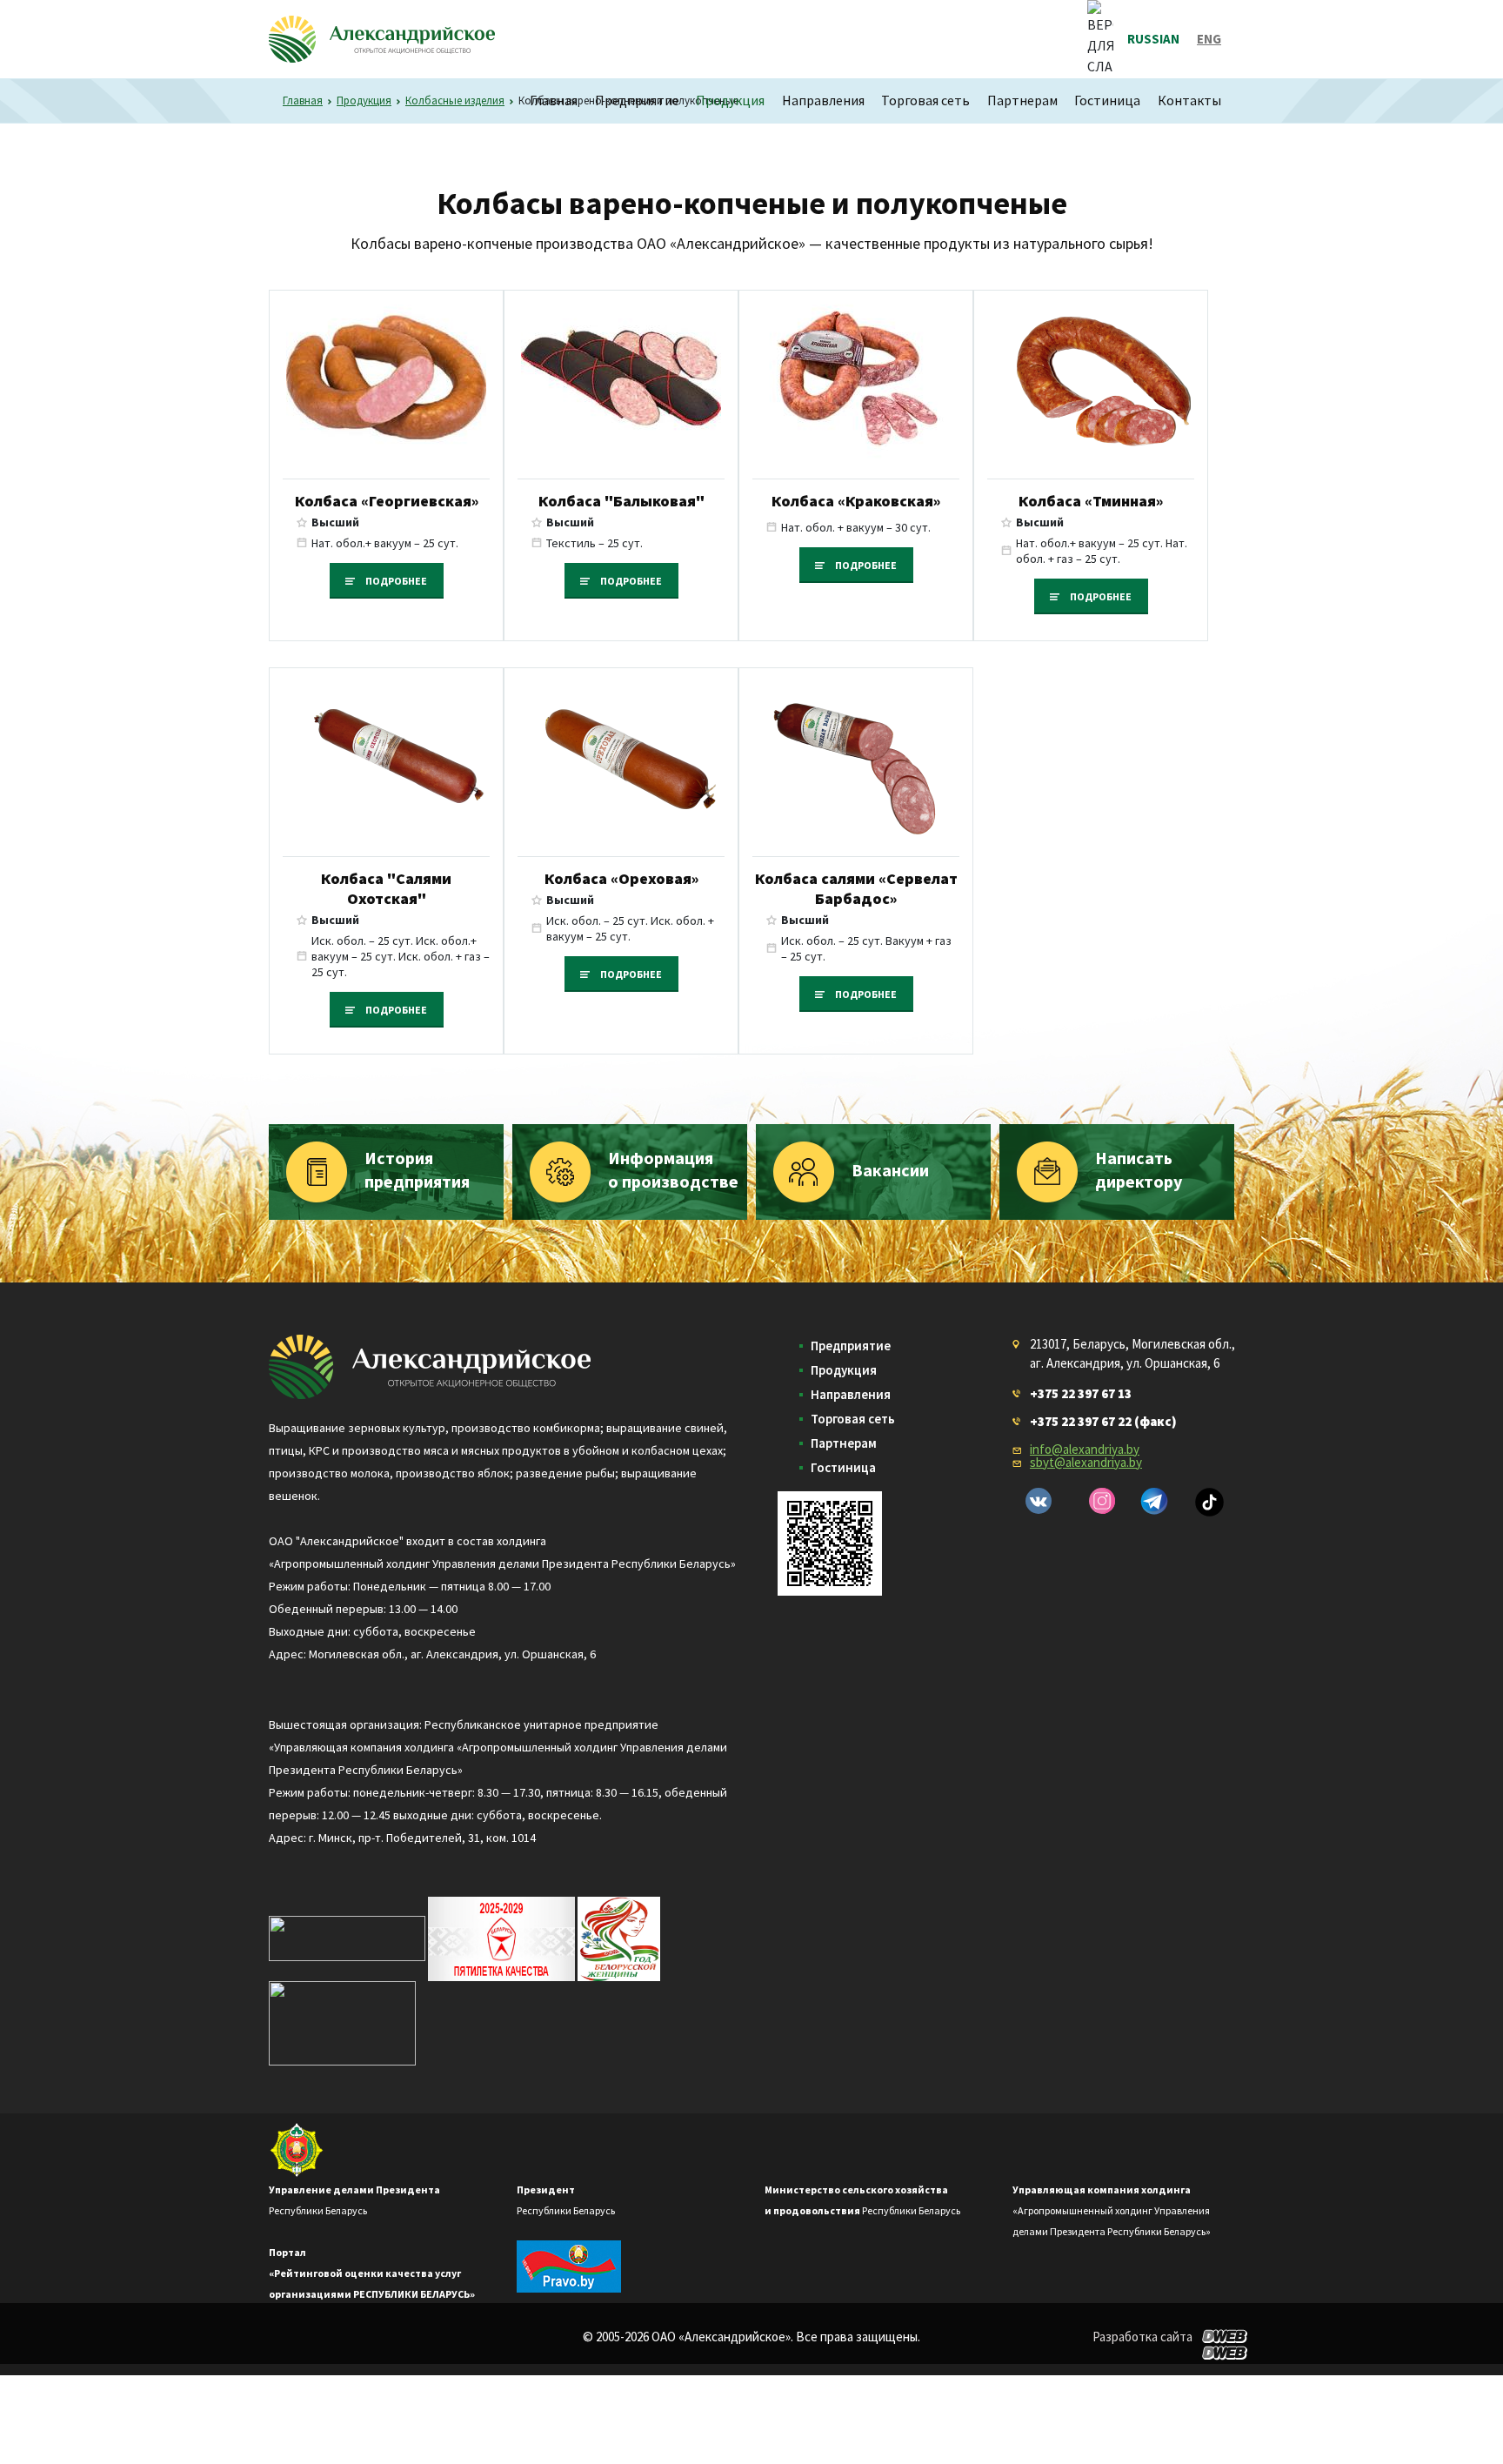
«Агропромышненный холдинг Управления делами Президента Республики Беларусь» (1112, 2210)
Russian (1153, 39)
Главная (554, 100)
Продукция (730, 100)
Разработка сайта (1142, 2337)
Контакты (1189, 100)
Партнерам (1022, 100)
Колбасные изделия (455, 100)
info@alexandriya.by (1085, 1449)
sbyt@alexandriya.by (1086, 1462)
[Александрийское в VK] (1039, 1501)
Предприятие (637, 100)
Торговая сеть (925, 100)
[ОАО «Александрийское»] (430, 1364)
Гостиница (1107, 100)
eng (1209, 39)
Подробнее (396, 581)
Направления (823, 100)
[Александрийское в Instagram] (1102, 1501)
